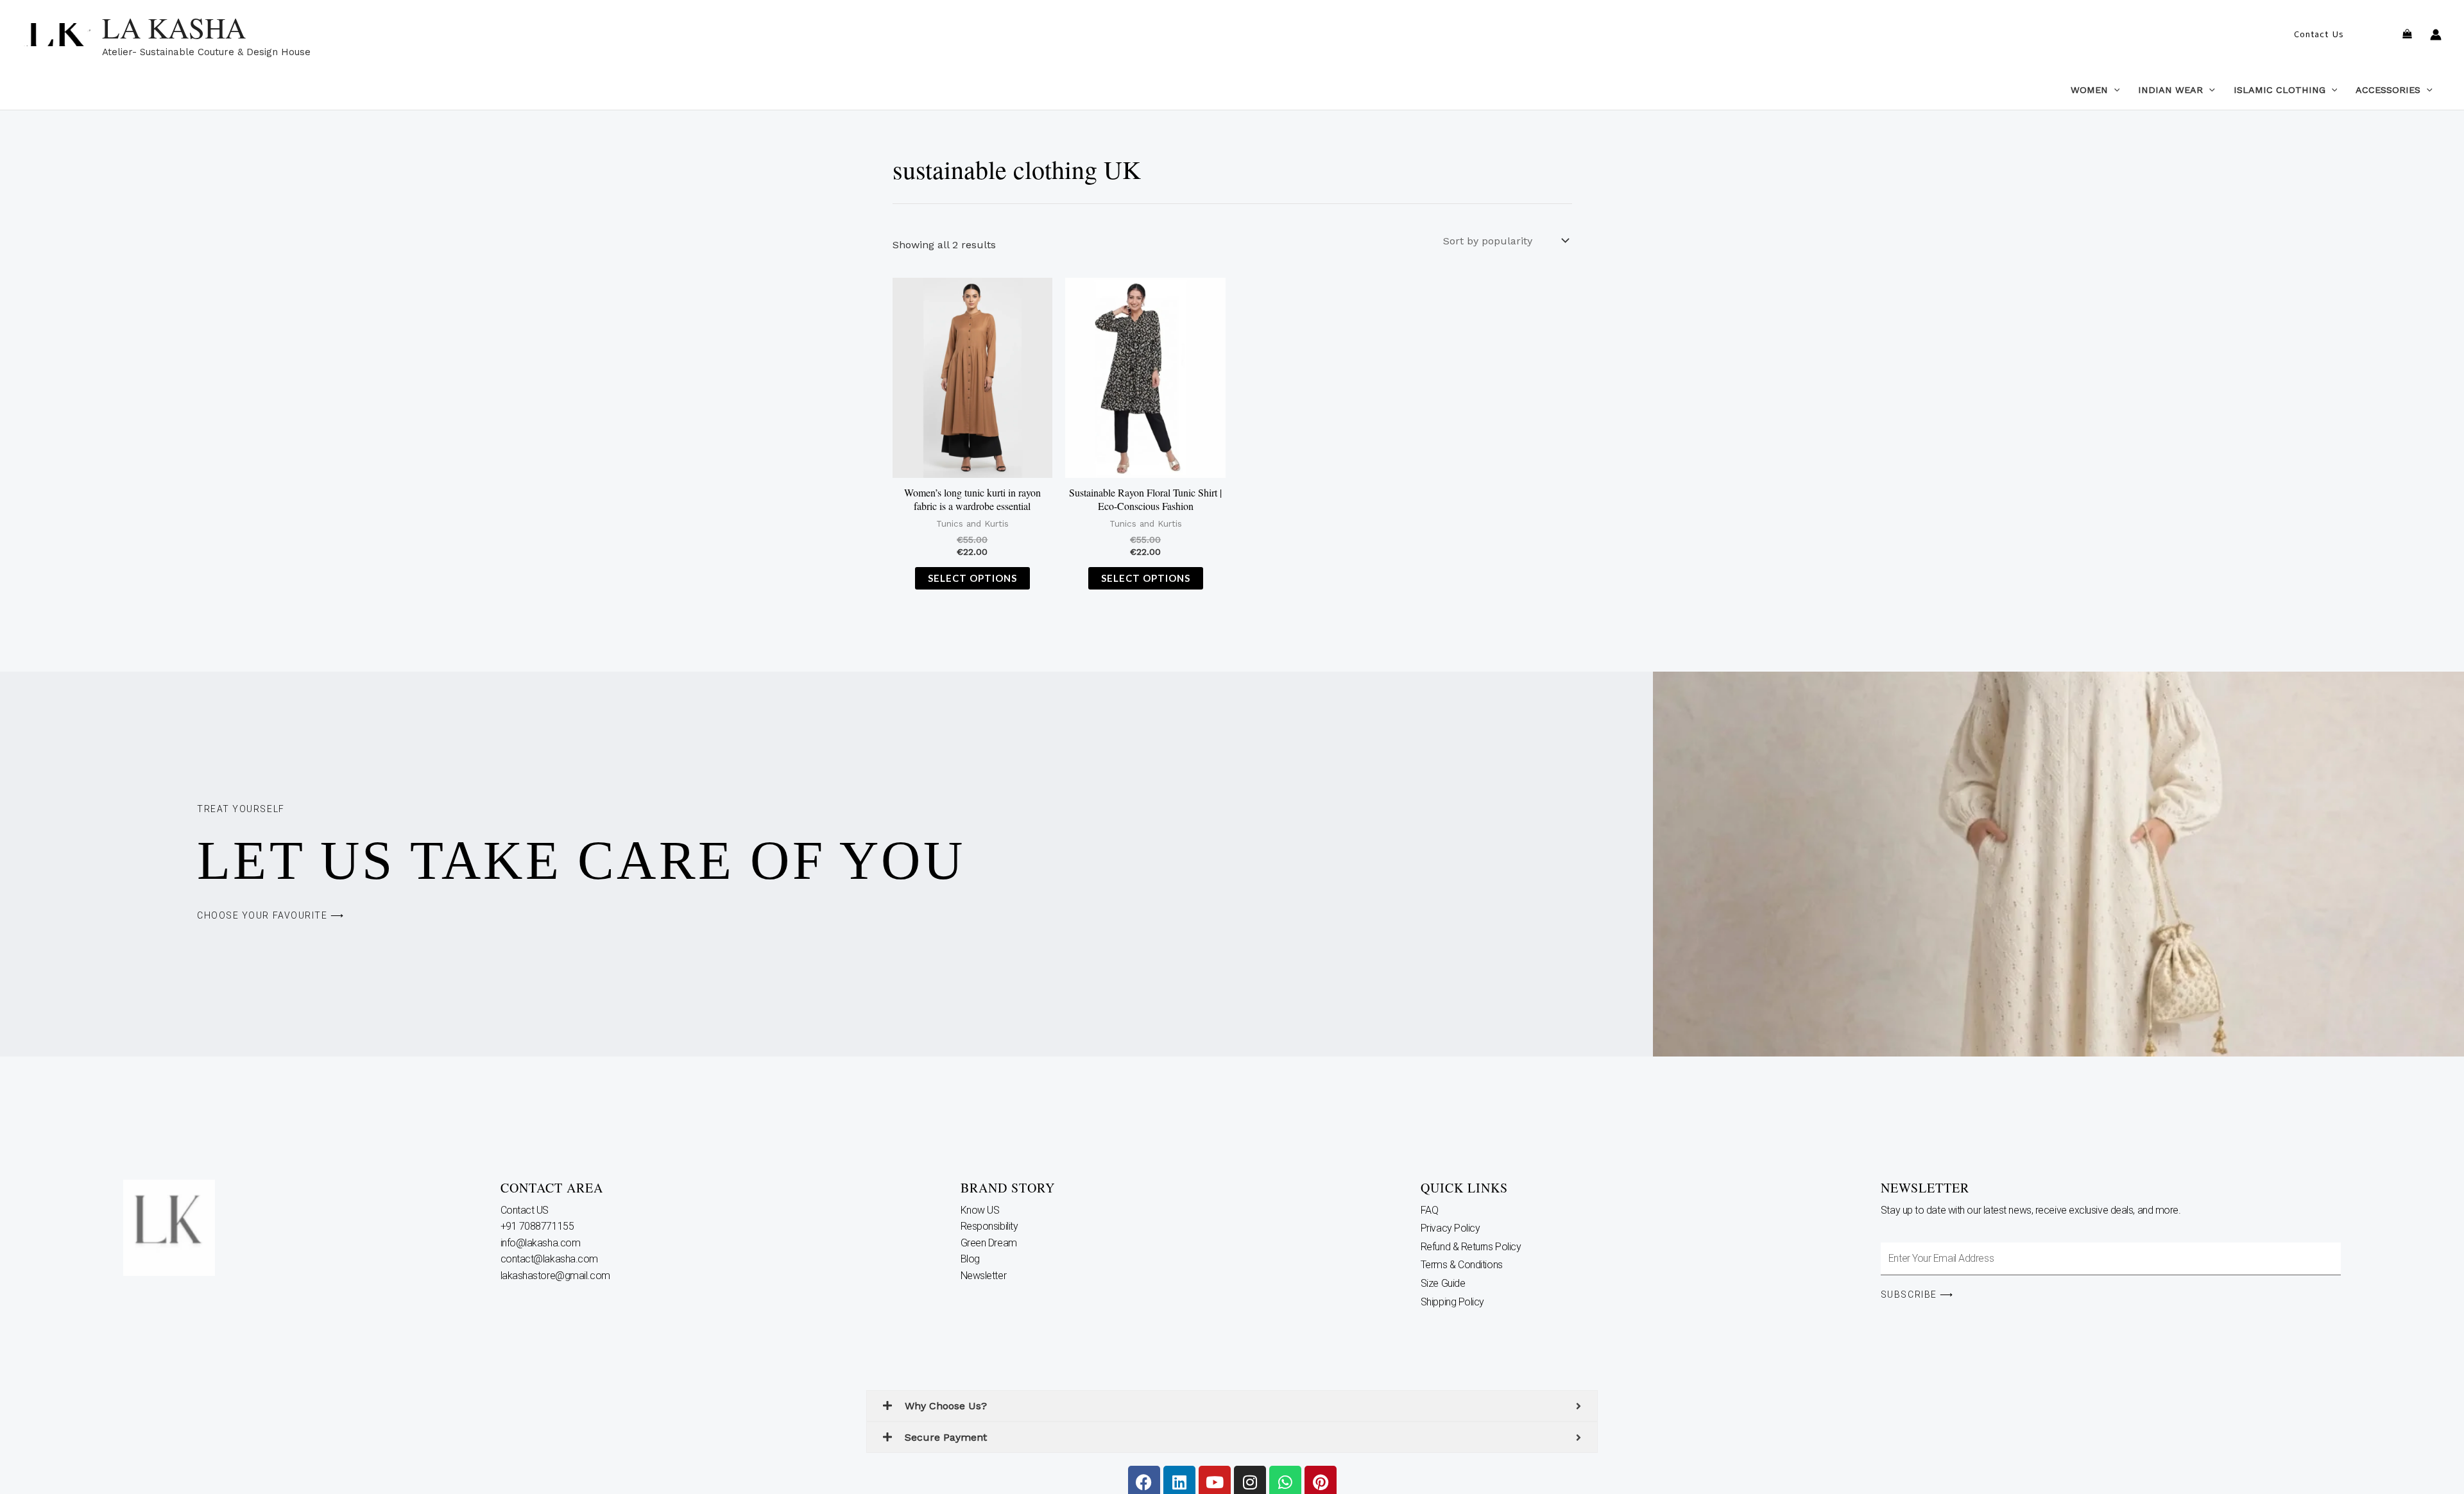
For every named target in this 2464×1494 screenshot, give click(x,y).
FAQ (1430, 1210)
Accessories (2388, 90)
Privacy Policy (1450, 1228)
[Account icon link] (2436, 35)
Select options (972, 578)
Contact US (526, 1210)
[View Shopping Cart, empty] (2407, 35)
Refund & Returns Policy (1471, 1247)
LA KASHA (174, 28)
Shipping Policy (1452, 1302)
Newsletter (985, 1276)
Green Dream (990, 1243)
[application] (2114, 90)
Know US (981, 1210)
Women (2089, 90)
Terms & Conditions (1462, 1265)
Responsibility (990, 1226)
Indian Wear (2170, 90)
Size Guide (1443, 1283)
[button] (2319, 35)
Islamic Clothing (2280, 90)
